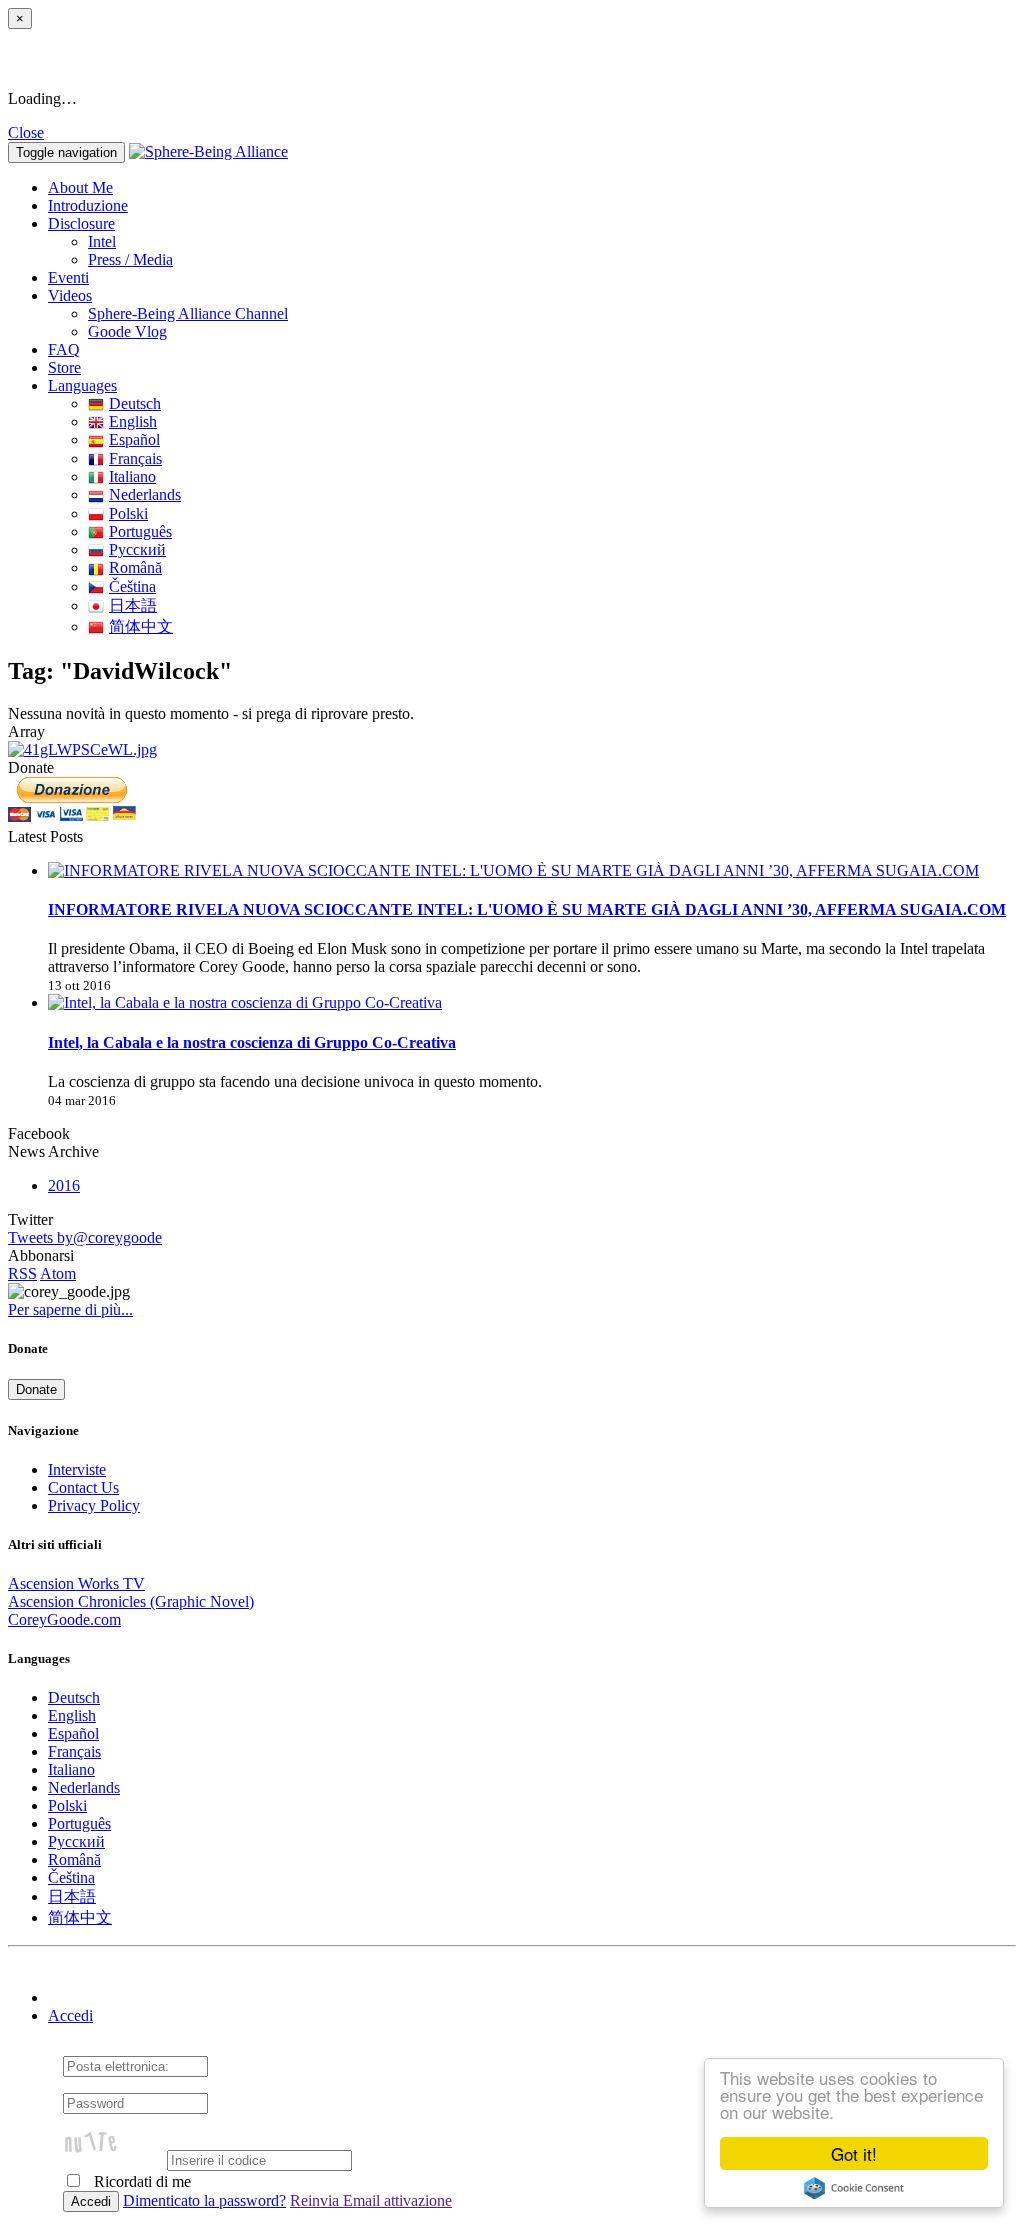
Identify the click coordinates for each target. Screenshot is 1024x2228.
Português (140, 531)
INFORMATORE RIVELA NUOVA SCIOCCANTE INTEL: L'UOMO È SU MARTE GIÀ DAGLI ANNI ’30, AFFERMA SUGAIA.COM (527, 909)
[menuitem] (552, 242)
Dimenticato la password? (204, 2200)
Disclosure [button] (81, 223)
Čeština (132, 586)
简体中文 (141, 626)
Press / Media (130, 259)
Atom (58, 1273)
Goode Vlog (127, 331)
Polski (128, 513)
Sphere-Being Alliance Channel (188, 313)
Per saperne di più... (70, 1309)
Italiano (132, 476)
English (133, 421)
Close (26, 132)
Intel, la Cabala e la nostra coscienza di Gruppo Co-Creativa (252, 1042)
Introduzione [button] (88, 205)
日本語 (133, 605)
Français (135, 458)
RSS (22, 1273)
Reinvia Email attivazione (371, 2200)
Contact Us (83, 1487)
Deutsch (135, 403)
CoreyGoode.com (64, 1619)
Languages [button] (82, 385)
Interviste (77, 1469)
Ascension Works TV (76, 1583)
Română (135, 567)
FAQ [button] (64, 349)
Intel (102, 241)
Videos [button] (70, 295)
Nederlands (145, 494)
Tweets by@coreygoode (85, 1237)
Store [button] (64, 367)
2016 (64, 1185)
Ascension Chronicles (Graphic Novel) (131, 1601)
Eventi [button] (68, 277)
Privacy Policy (94, 1505)
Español (134, 439)
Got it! (854, 2153)
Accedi (70, 2015)
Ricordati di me (140, 2181)
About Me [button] (80, 187)
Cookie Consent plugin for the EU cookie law (854, 2188)
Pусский (137, 549)
